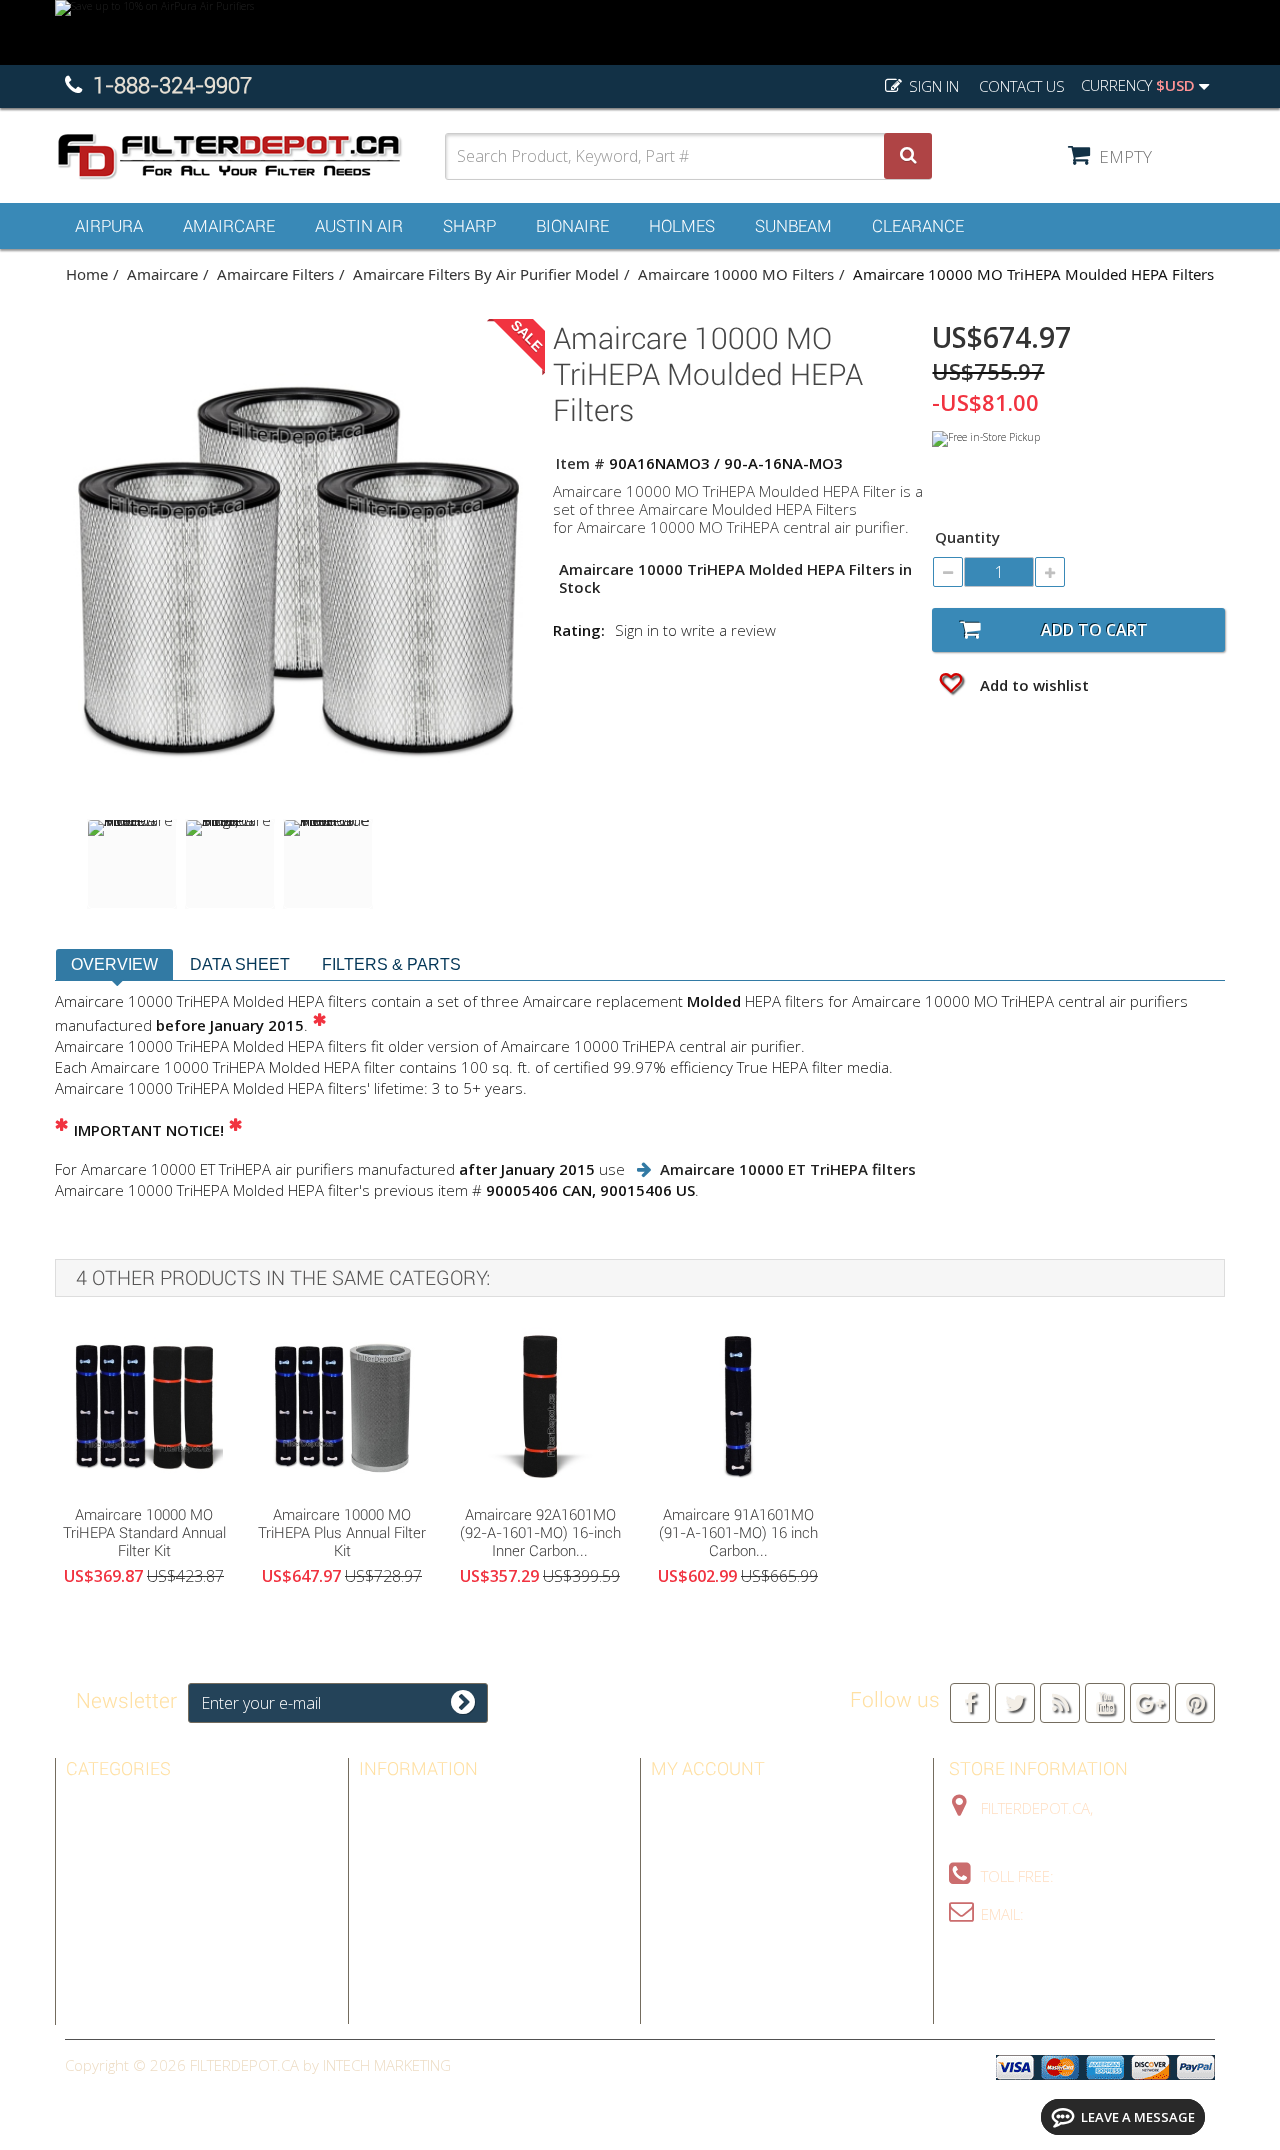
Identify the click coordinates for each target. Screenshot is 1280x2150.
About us (394, 1919)
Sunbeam (793, 226)
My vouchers (700, 1919)
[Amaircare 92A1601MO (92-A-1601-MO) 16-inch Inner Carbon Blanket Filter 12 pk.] (540, 1406)
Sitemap (387, 1948)
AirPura (109, 226)
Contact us (1022, 86)
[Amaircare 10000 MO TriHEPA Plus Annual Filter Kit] (342, 1406)
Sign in (932, 86)
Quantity (967, 537)
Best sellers (406, 1803)
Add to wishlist (1032, 685)
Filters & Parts (391, 964)
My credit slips (706, 1832)
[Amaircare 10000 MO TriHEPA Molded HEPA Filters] (132, 864)
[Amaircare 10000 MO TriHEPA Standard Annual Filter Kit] (144, 1406)
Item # (580, 463)
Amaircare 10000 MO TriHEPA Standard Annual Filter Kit (144, 1533)
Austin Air (359, 226)
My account (708, 1768)
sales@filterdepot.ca (1110, 1914)
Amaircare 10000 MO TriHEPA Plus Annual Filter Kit (342, 1533)
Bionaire (572, 226)
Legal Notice (406, 1861)
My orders (691, 1803)
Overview (114, 964)
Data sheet (240, 964)
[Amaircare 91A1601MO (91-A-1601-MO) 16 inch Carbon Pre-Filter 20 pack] (738, 1406)
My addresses (703, 1861)
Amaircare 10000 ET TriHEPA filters (788, 1169)
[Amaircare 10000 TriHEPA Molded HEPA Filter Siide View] (328, 864)
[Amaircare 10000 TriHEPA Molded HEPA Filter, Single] (230, 864)
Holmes (682, 226)
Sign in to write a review (695, 630)
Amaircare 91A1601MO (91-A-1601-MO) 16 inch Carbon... (738, 1533)
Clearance (918, 226)
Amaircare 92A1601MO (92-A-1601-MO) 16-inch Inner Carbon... (540, 1533)
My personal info (717, 1890)
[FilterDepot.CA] (250, 156)
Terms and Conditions (442, 1890)
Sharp (469, 226)
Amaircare (229, 226)
